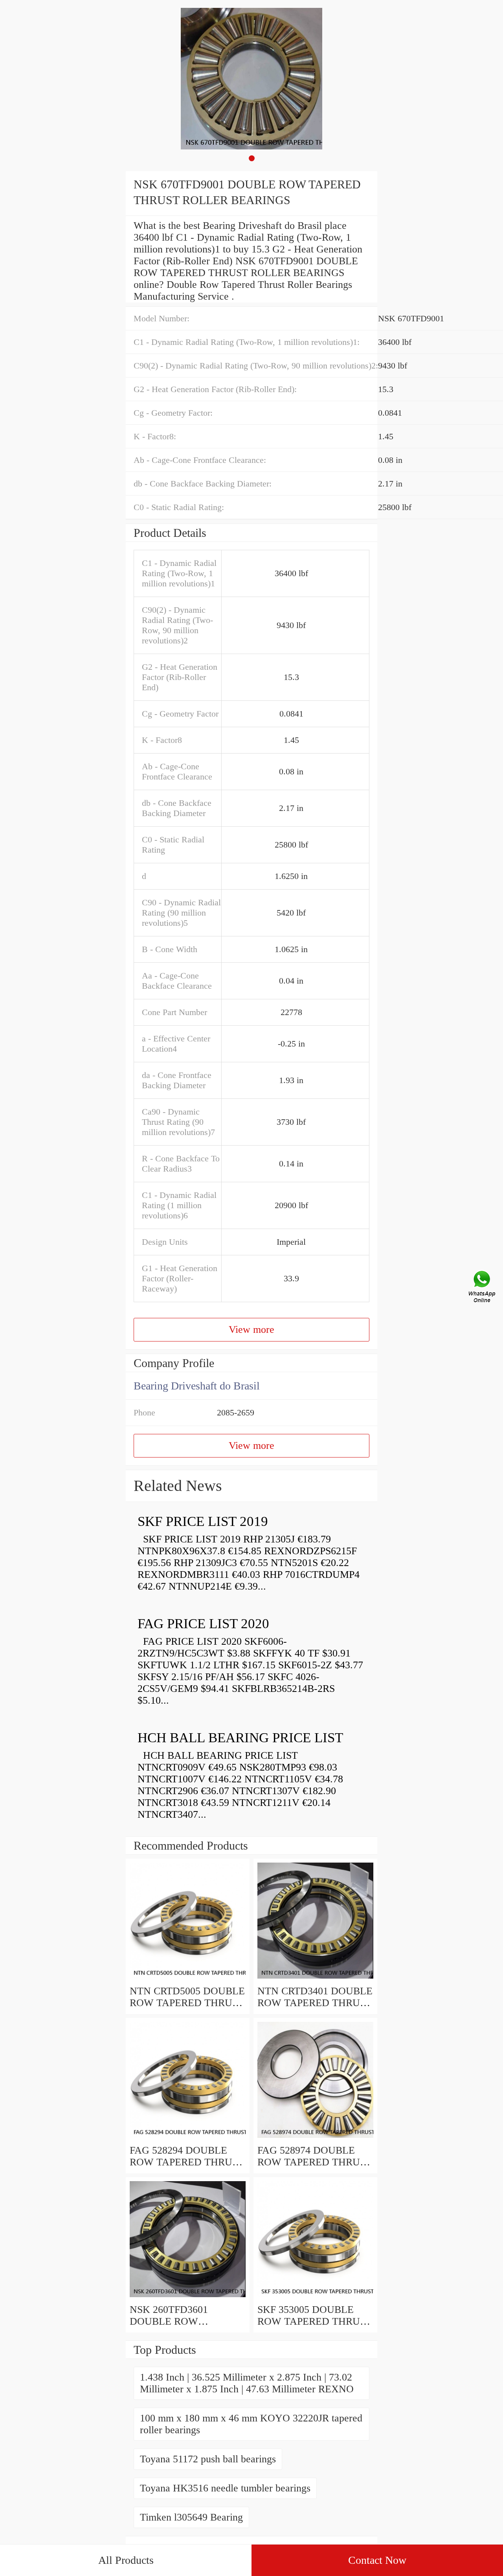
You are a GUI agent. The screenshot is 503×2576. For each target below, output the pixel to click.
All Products (126, 2560)
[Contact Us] (483, 1288)
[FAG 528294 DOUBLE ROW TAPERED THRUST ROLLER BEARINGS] (188, 2138)
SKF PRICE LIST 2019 (203, 1521)
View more (251, 1329)
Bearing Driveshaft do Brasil (197, 1386)
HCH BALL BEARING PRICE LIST (240, 1738)
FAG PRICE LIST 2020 (203, 1624)
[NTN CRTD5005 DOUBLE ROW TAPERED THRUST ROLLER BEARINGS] (188, 1979)
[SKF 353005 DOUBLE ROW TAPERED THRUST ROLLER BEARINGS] (315, 2298)
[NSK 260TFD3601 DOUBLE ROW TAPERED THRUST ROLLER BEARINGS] (188, 2298)
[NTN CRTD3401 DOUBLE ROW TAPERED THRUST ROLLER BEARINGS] (315, 1979)
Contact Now (377, 2560)
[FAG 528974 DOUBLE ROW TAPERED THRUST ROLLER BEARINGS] (315, 2138)
